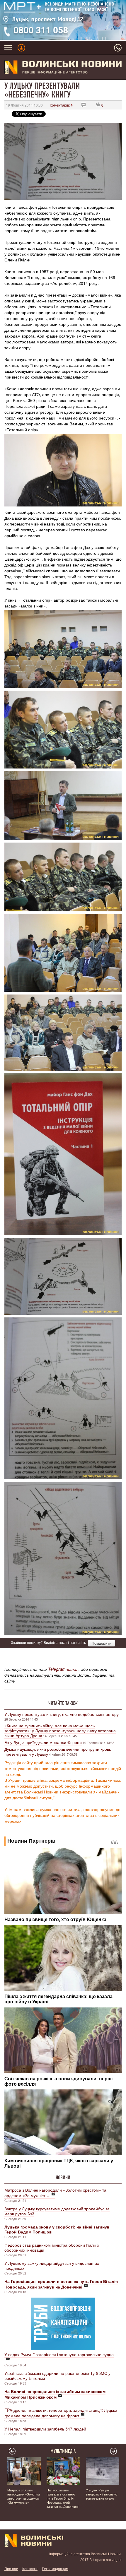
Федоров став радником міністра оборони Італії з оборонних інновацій (52, 2247)
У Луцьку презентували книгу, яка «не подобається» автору (62, 1714)
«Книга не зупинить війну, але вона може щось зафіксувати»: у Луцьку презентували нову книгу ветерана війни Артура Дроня (60, 1731)
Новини (63, 2178)
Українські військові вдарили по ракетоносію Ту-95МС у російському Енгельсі (57, 2376)
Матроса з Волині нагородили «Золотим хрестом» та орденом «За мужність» (55, 2193)
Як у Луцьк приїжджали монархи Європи (43, 1742)
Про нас (11, 2569)
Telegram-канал (63, 1669)
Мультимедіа (63, 2451)
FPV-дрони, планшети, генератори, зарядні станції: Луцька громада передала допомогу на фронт (61, 2413)
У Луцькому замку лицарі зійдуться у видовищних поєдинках (52, 2266)
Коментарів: (61, 105)
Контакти (30, 2569)
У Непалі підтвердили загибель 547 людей (45, 2429)
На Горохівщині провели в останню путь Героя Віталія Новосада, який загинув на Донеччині (62, 2498)
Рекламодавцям (55, 2569)
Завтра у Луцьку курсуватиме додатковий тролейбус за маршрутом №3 (57, 2211)
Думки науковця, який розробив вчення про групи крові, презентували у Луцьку (58, 1751)
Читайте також (63, 1703)
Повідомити (102, 1643)
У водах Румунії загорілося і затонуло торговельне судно (59, 2354)
